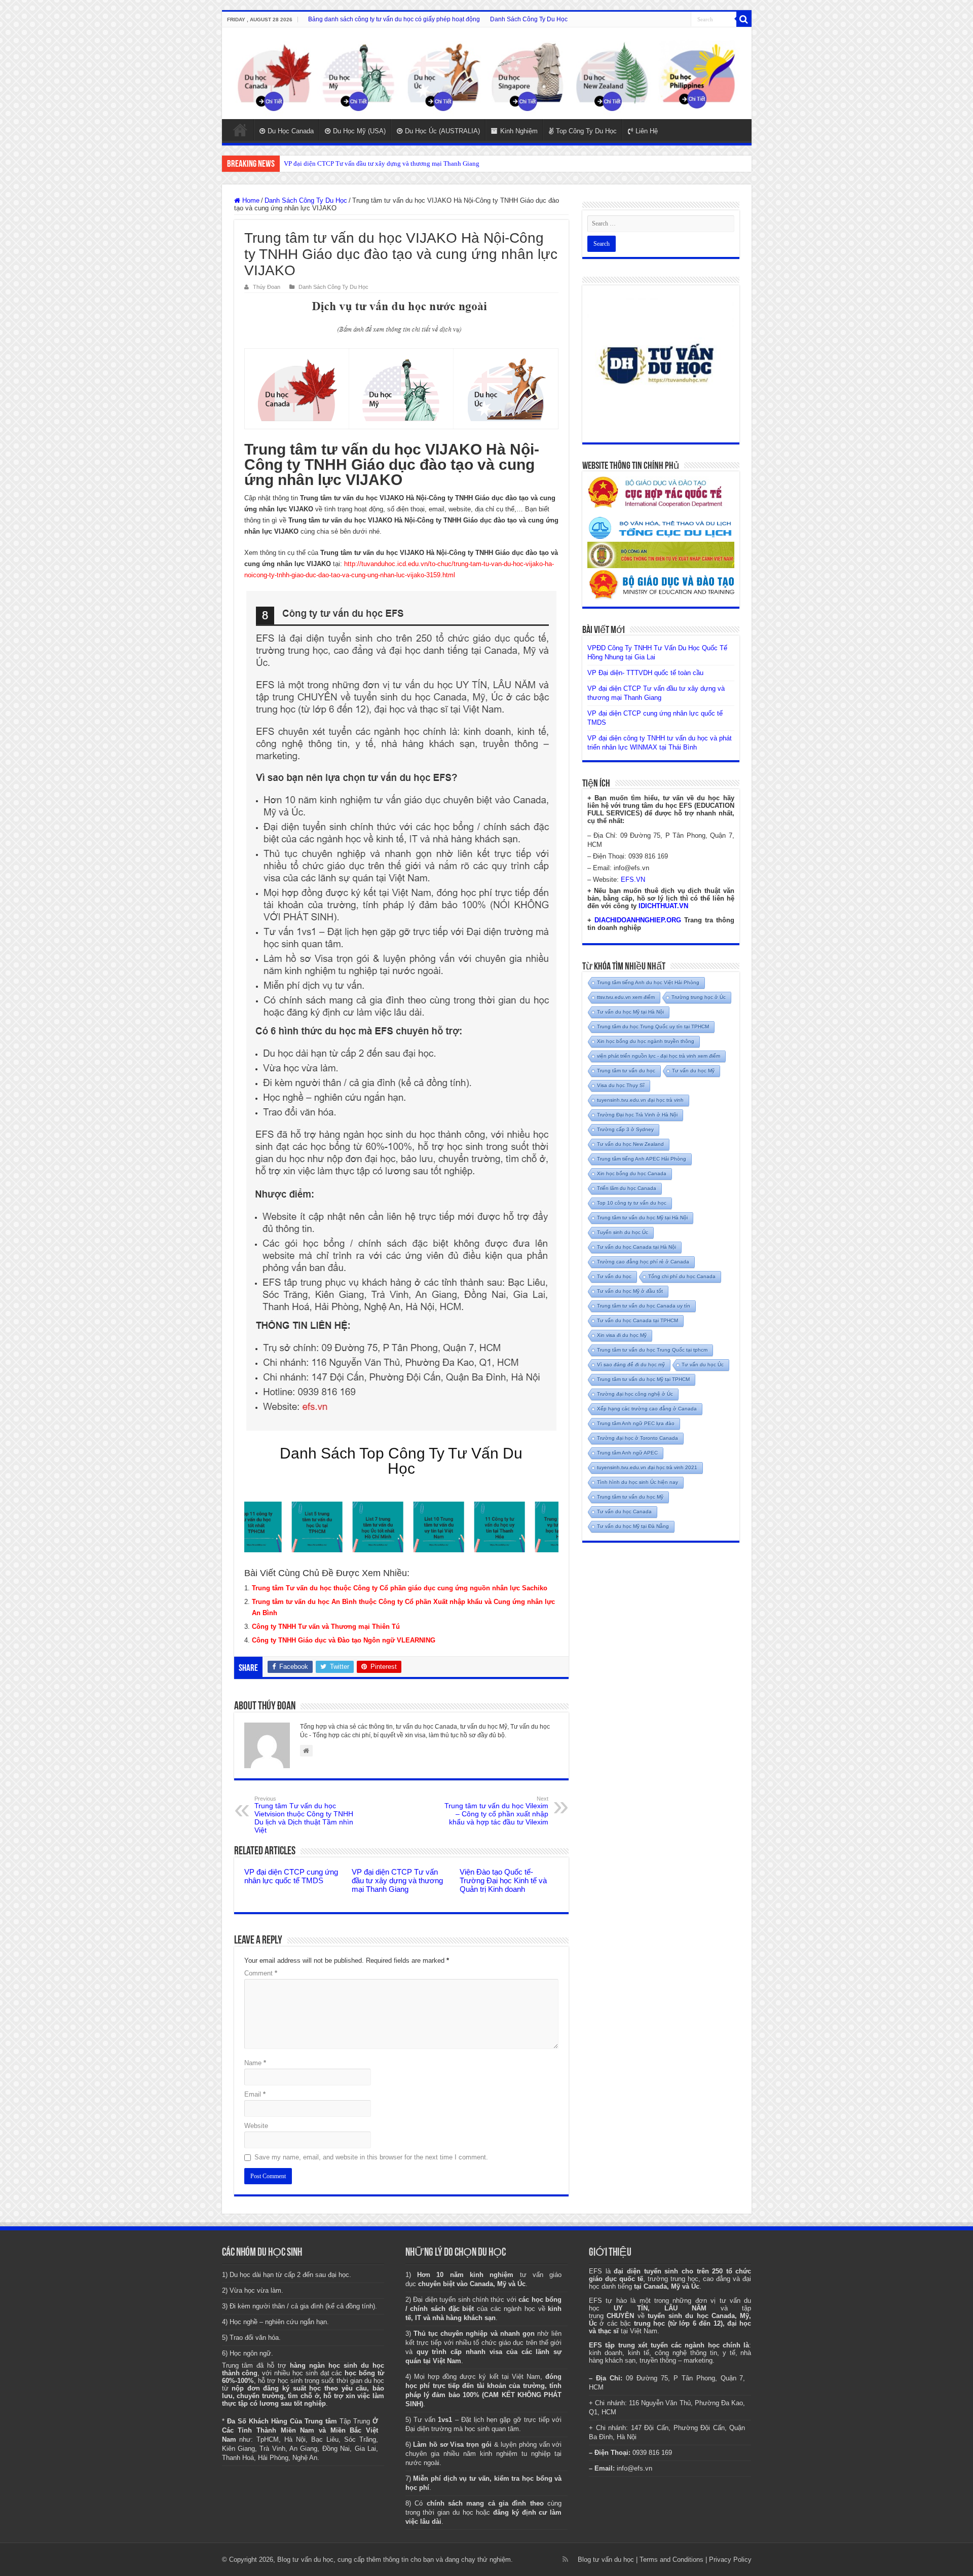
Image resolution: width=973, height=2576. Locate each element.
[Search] (744, 19)
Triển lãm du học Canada (627, 1188)
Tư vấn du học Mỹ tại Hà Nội (630, 1012)
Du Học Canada (291, 131)
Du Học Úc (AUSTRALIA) (442, 131)
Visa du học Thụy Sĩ (621, 1085)
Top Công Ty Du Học (586, 131)
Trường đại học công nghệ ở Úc (635, 1394)
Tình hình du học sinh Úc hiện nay (638, 1482)
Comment (261, 1973)
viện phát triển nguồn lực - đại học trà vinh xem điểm (659, 1056)
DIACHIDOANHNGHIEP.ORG (638, 920)
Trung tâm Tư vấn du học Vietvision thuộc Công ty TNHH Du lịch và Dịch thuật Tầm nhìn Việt (304, 1815)
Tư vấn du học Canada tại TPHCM (638, 1320)
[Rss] (565, 2559)
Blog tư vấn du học (606, 2560)
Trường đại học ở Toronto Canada (638, 1438)
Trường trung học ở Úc (699, 997)
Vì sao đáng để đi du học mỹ (631, 1365)
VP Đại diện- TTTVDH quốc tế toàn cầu (645, 673)
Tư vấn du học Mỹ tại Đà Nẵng (633, 1526)
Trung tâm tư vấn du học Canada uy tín (644, 1306)
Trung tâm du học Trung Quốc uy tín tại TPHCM (653, 1026)
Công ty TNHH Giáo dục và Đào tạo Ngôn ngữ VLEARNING (344, 1640)
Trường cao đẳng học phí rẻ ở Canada (643, 1262)
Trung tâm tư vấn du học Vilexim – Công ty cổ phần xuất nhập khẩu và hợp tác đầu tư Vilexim (496, 1811)
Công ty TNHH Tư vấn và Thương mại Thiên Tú (326, 1627)
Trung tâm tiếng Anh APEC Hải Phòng (642, 1159)
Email (255, 2094)
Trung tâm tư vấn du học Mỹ (630, 1497)
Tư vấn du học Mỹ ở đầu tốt (630, 1291)
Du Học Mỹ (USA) (359, 131)
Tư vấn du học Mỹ (693, 1071)
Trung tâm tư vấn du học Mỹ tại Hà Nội (642, 1218)
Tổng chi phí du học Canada (682, 1276)
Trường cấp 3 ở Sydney (625, 1129)
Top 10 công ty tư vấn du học (632, 1203)
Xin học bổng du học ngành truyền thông (646, 1041)
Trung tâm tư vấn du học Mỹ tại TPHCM (643, 1379)
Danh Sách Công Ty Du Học (529, 19)
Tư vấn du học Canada (624, 1511)
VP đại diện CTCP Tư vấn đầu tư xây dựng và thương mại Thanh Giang (397, 1880)
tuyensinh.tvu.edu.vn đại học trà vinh (640, 1100)
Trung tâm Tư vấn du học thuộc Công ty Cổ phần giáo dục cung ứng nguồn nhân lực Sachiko (400, 1588)
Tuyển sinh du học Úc (623, 1232)
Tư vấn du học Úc (703, 1365)
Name (255, 2063)
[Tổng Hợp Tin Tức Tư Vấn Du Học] (487, 73)
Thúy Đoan (267, 287)
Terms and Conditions (671, 2560)
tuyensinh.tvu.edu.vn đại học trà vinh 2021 (647, 1467)
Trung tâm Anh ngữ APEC (627, 1453)
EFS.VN (633, 880)
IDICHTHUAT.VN (663, 906)
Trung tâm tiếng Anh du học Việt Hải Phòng (648, 982)
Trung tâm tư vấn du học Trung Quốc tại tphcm (652, 1350)
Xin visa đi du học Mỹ (622, 1335)
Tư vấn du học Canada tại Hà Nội (637, 1247)
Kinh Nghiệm (519, 131)
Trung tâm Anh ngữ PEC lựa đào (636, 1423)
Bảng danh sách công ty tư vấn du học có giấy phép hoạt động (394, 19)
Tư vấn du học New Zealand (630, 1144)
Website (256, 2126)
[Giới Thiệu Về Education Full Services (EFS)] (401, 1011)
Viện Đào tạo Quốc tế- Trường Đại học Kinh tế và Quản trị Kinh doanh (503, 1880)
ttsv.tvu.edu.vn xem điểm (626, 997)
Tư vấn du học (614, 1276)
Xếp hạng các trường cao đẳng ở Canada (647, 1409)
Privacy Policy (730, 2560)
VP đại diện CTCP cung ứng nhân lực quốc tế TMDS (356, 163)
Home (240, 130)
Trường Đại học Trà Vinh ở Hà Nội (637, 1115)
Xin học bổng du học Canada (632, 1173)
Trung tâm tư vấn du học (626, 1071)
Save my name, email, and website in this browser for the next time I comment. (371, 2157)
